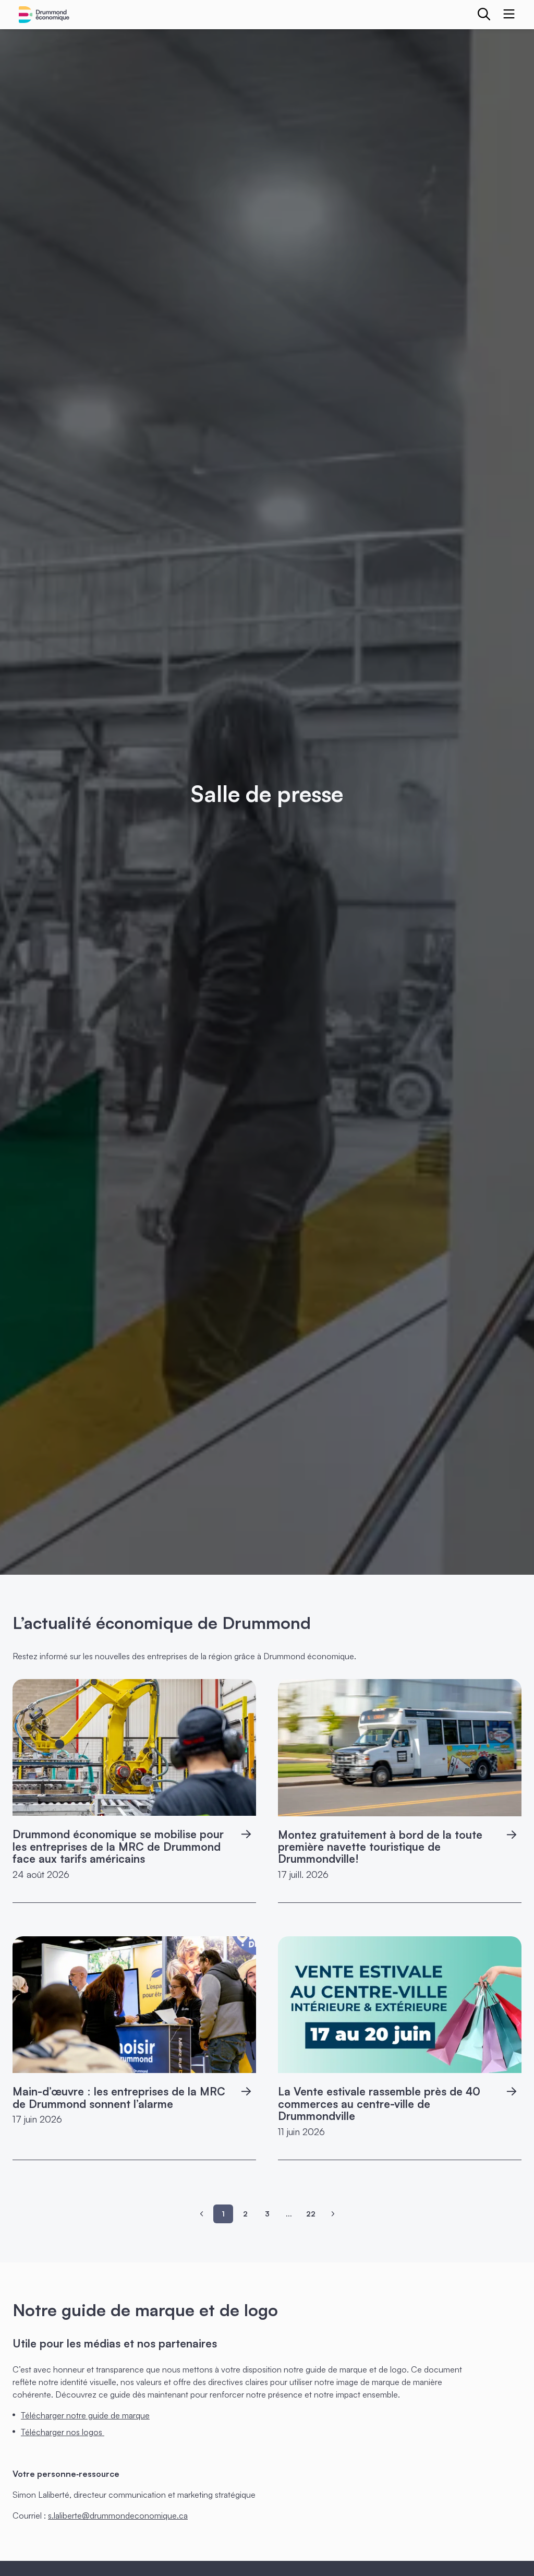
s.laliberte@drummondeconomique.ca (118, 2515)
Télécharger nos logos (63, 2432)
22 (311, 2214)
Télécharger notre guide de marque (85, 2415)
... (289, 2214)
